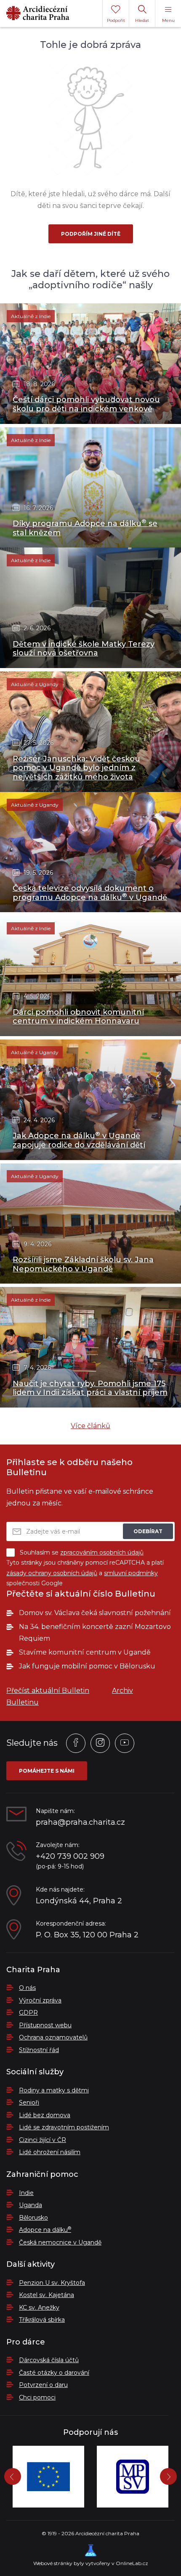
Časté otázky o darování (54, 2373)
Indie (26, 2193)
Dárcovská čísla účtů (49, 2360)
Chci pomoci (37, 2397)
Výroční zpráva (40, 2000)
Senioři (29, 2102)
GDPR (28, 2013)
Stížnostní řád (39, 2050)
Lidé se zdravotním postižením (64, 2127)
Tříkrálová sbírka (42, 2320)
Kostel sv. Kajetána (47, 2295)
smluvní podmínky (131, 1573)
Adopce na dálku (45, 2230)
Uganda (31, 2205)
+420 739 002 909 (70, 1856)
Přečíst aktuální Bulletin (48, 1691)
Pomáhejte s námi (47, 1771)
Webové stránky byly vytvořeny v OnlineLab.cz (91, 2563)
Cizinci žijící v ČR (43, 2140)
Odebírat (148, 1531)
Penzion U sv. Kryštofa (52, 2283)
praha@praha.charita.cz (80, 1822)
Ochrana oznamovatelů (53, 2037)
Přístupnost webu (45, 2025)
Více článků (90, 1426)
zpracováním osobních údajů (102, 1552)
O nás (27, 1988)
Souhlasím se (82, 1552)
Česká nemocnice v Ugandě (60, 2242)
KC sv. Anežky (39, 2308)
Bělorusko (33, 2218)
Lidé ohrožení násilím (50, 2152)
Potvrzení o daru (43, 2385)
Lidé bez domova (45, 2115)
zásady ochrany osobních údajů (52, 1573)
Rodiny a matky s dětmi (54, 2090)
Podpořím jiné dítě (91, 234)
